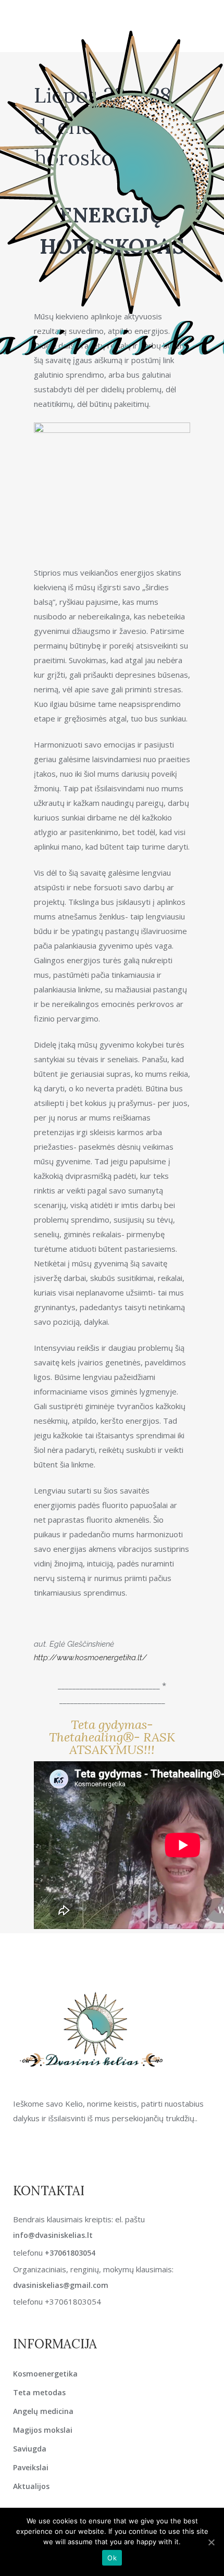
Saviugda (30, 2449)
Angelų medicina (43, 2411)
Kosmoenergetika (45, 2374)
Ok (112, 2558)
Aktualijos (31, 2486)
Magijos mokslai (43, 2430)
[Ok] (211, 2542)
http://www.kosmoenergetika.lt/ (90, 1658)
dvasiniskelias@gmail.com (61, 2285)
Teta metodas (39, 2392)
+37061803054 (70, 2253)
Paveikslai (31, 2467)
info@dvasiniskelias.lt (53, 2235)
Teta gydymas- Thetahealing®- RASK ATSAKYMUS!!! (112, 1737)
